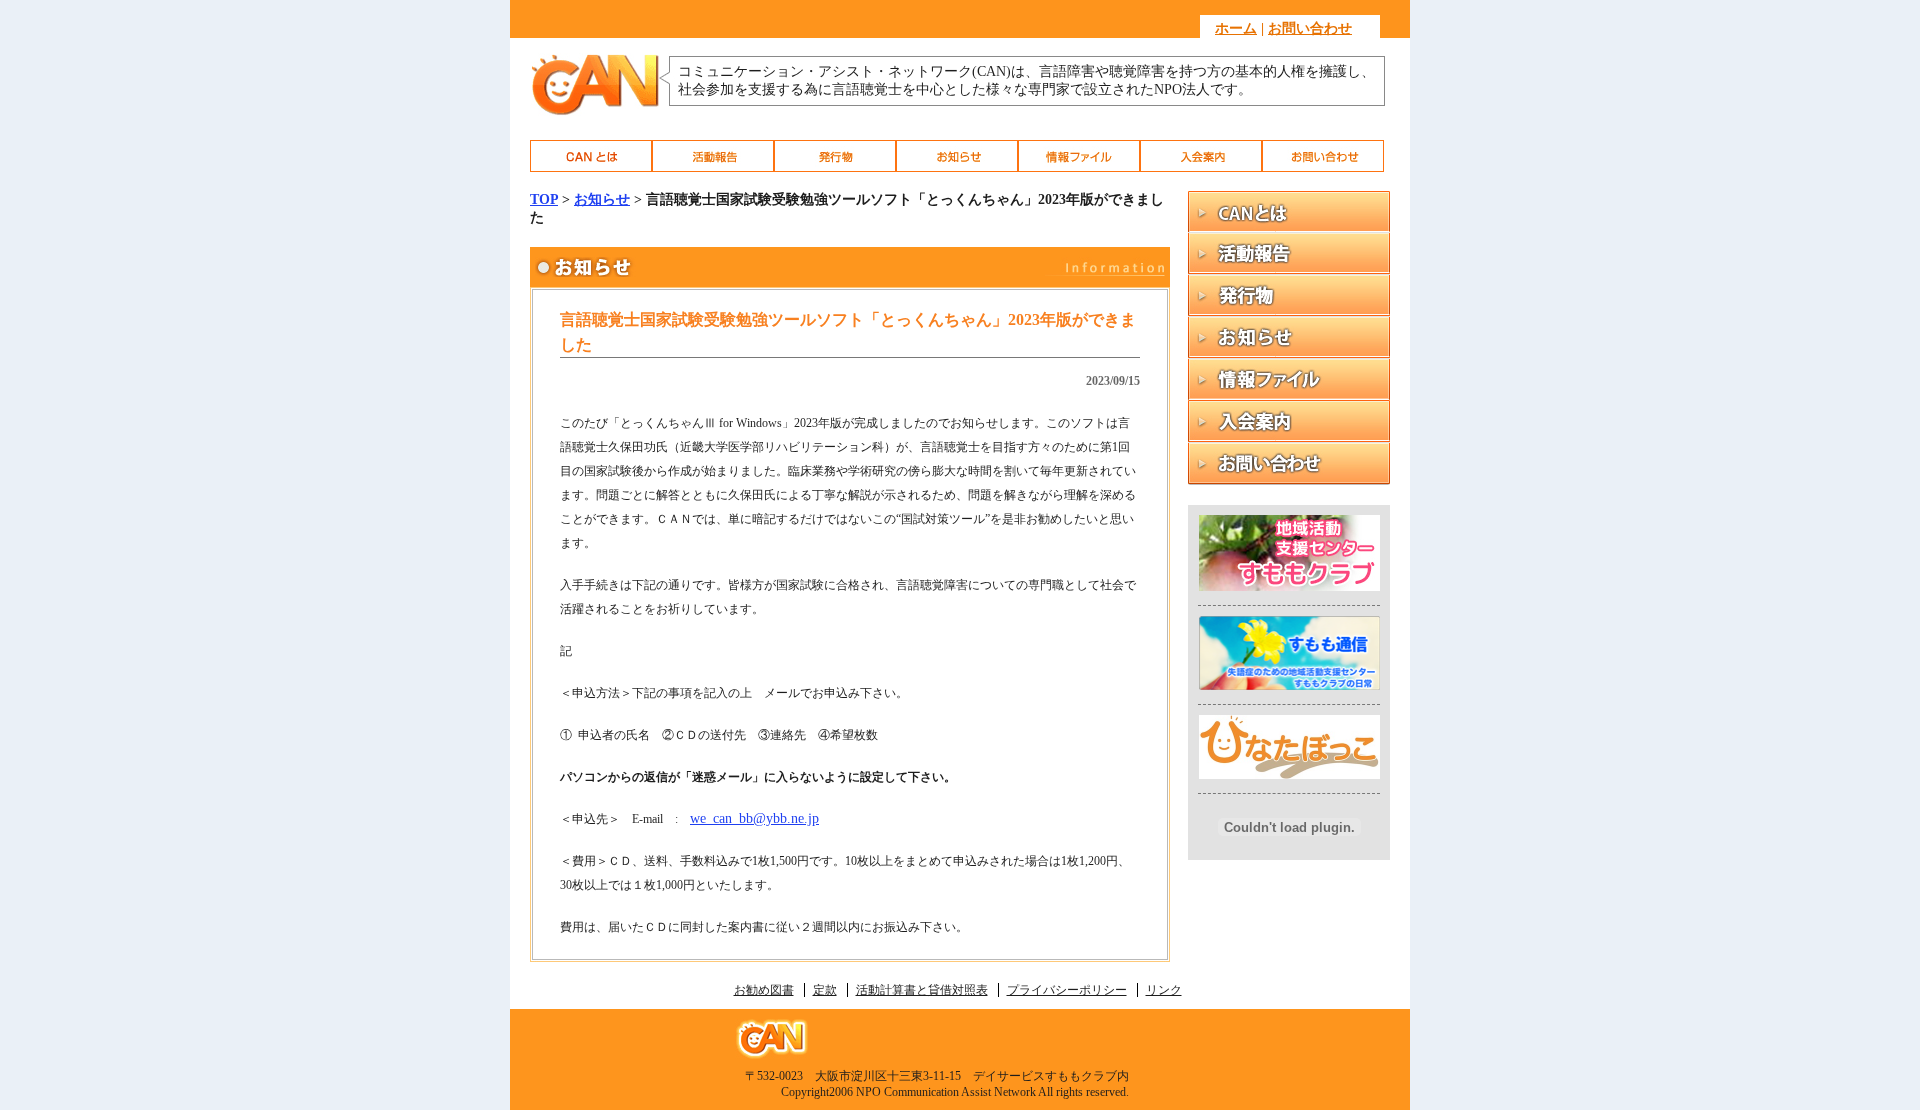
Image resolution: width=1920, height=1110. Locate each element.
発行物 (835, 156)
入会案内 (1201, 156)
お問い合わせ (1310, 28)
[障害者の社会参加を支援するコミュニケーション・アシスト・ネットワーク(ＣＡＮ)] (594, 112)
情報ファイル (1079, 156)
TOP (544, 199)
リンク (1164, 990)
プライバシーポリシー (1067, 990)
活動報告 (713, 156)
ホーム (1236, 28)
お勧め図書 (764, 990)
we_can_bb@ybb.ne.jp (754, 818)
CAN (591, 156)
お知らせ (957, 156)
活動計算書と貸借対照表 (922, 990)
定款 (825, 990)
